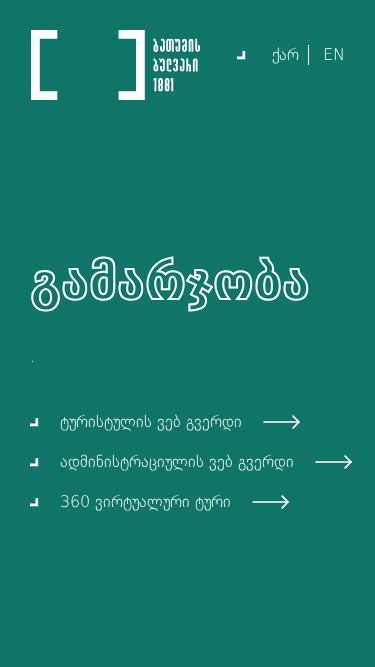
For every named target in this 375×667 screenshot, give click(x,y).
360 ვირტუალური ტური (145, 501)
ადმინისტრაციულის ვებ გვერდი (177, 461)
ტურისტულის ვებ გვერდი (151, 421)
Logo (115, 65)
